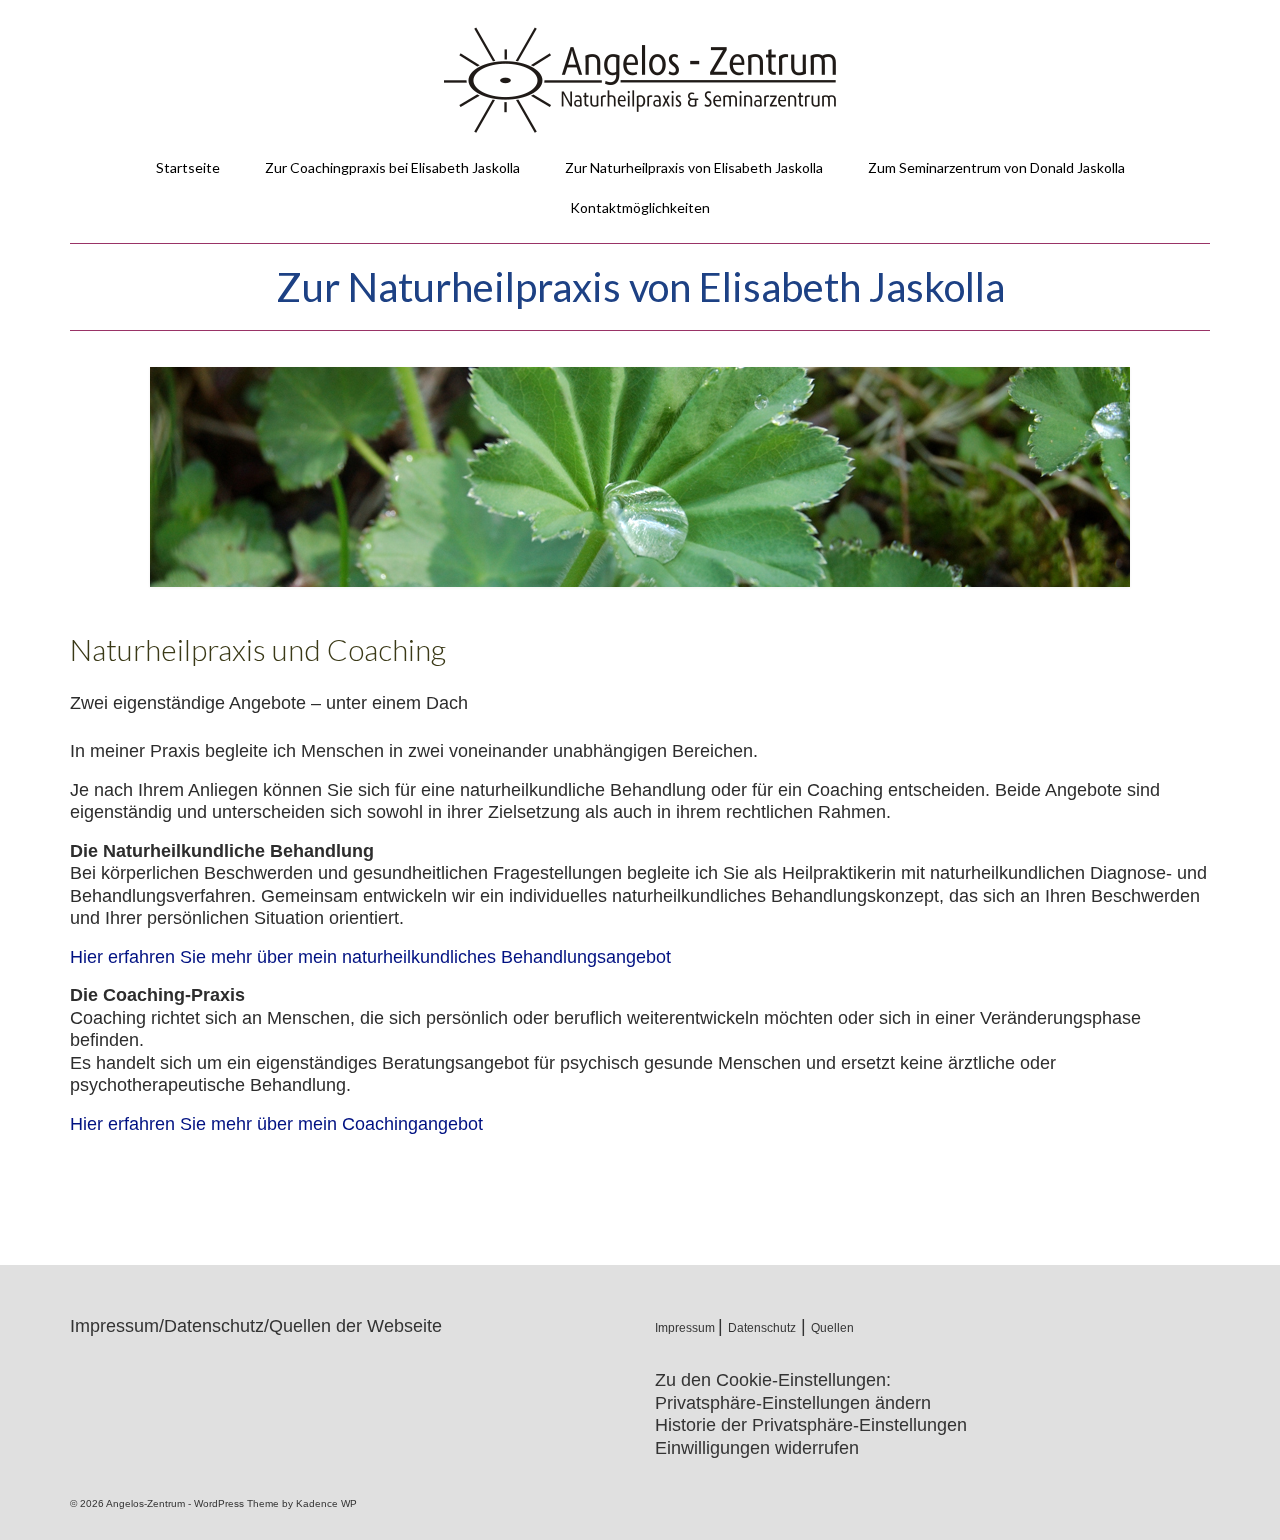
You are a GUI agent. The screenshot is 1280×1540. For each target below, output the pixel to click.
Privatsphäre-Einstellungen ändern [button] (793, 1403)
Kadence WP (326, 1503)
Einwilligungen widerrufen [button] (757, 1448)
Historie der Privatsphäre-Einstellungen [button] (811, 1425)
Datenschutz (762, 1328)
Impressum (686, 1328)
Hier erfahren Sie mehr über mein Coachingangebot (276, 1124)
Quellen (832, 1328)
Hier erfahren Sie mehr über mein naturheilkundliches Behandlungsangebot (370, 957)
